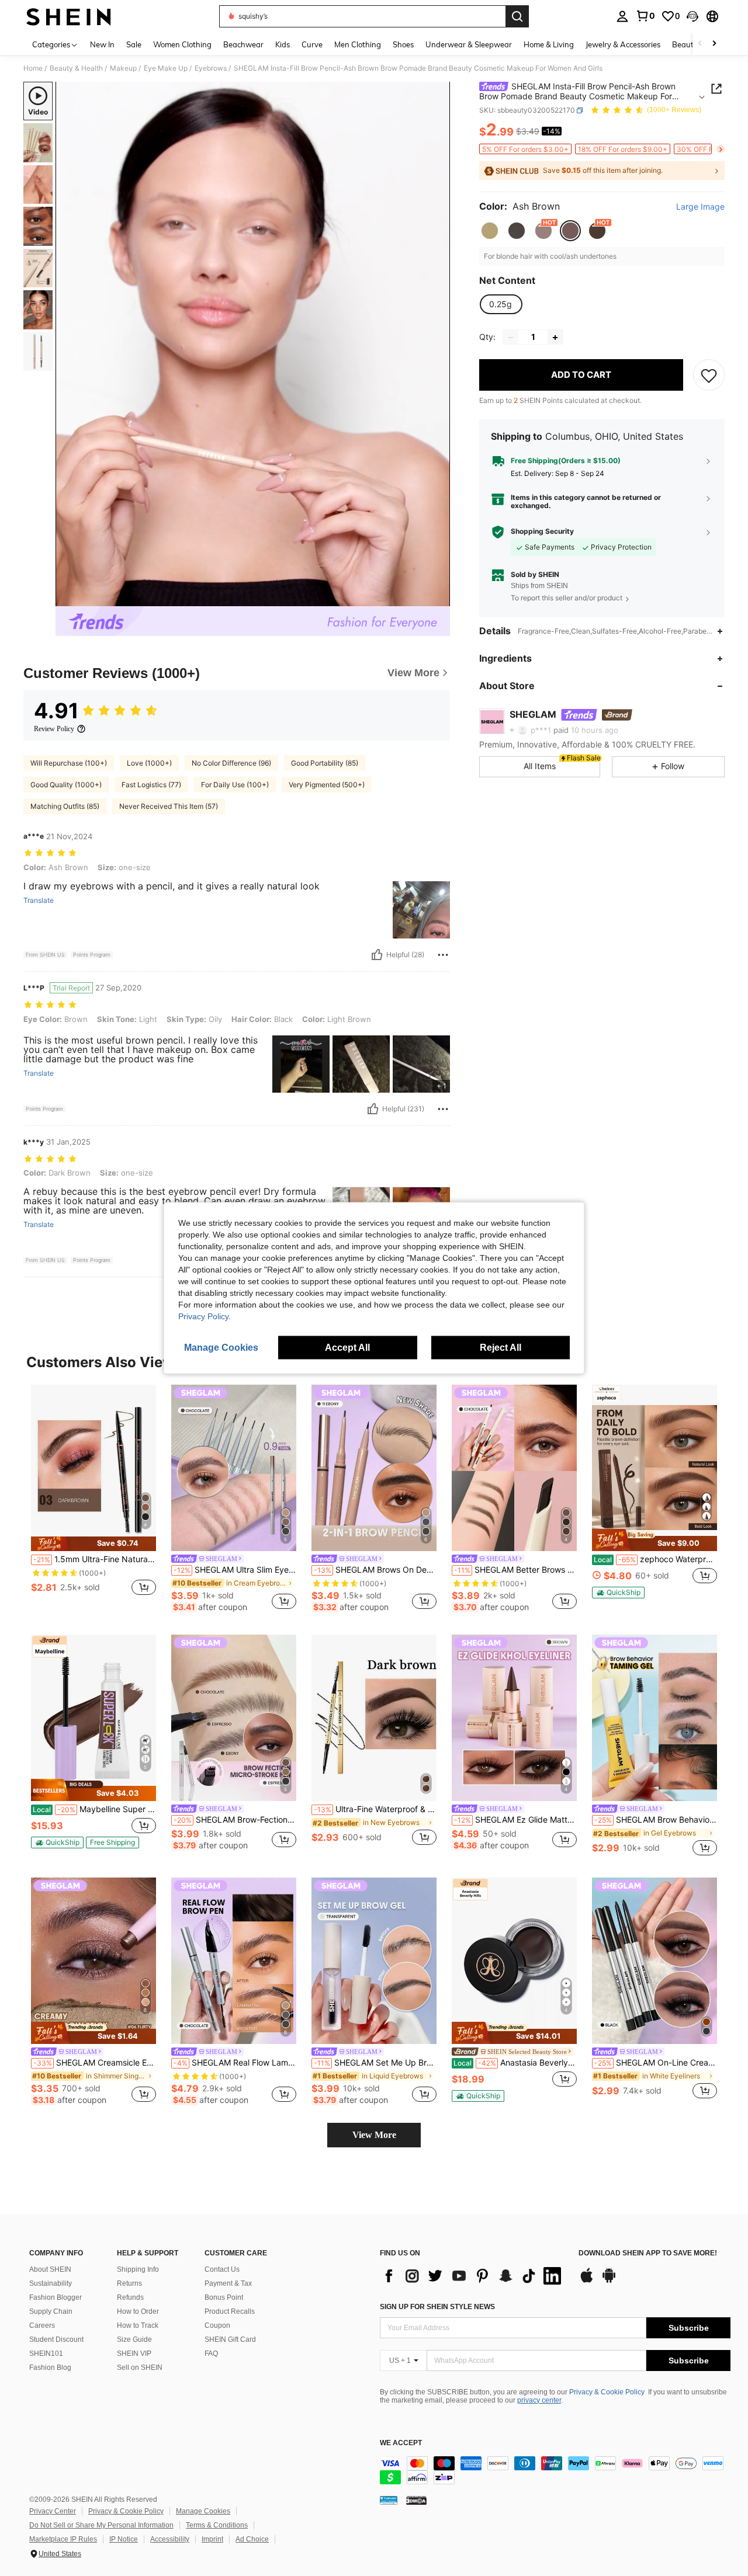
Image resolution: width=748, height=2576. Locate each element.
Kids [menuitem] (283, 44)
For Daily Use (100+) (235, 785)
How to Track (138, 2325)
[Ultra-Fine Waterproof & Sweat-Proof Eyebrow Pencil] (374, 1718)
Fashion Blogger (56, 2297)
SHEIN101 (46, 2353)
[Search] (517, 16)
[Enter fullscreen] (438, 597)
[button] (692, 16)
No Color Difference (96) (231, 763)
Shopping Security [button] (542, 532)
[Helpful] (377, 955)
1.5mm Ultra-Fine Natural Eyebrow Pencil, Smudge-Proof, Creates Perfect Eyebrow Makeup (95, 1559)
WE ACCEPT (401, 2443)
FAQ (211, 2353)
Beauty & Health (76, 68)
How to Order (138, 2311)
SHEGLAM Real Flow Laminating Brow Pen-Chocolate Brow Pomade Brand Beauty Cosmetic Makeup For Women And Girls (235, 2063)
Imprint (212, 2539)
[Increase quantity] (555, 338)
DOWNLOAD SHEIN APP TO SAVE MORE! (648, 2253)
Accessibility (170, 2539)
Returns (129, 2283)
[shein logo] (69, 16)
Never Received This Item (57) (169, 806)
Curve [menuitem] (312, 44)
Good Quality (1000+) (66, 785)
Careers (42, 2325)
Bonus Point (224, 2297)
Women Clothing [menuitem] (182, 44)
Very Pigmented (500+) (327, 785)
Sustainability (51, 2283)
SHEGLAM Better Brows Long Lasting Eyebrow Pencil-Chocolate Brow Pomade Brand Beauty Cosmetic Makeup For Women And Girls (515, 1570)
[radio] (490, 231)
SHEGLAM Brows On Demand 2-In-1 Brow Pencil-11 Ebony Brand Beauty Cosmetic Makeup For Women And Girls (375, 1570)
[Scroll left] (700, 44)
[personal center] (622, 16)
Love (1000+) (149, 763)
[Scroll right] (714, 44)
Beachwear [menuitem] (243, 44)
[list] (473, 2276)
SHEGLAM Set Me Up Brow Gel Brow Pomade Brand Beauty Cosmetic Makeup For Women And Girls (375, 2063)
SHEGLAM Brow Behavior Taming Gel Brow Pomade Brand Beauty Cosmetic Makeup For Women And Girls (656, 1820)
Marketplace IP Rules (63, 2539)
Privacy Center (53, 2511)
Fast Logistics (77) (151, 785)
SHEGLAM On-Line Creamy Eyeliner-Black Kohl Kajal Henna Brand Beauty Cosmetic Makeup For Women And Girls (656, 2063)
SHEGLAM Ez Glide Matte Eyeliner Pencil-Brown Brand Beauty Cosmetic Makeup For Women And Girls (515, 1820)
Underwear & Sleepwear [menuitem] (469, 44)
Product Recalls (230, 2311)
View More (374, 2135)
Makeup (123, 68)
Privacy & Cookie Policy (607, 2392)
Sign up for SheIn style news (437, 2307)
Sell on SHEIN (140, 2368)
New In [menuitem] (102, 44)
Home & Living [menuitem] (549, 44)
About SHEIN (50, 2269)
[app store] (587, 2281)
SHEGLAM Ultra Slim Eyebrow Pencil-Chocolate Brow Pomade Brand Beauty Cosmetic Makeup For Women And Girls (235, 1570)
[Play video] (253, 344)
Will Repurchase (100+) (69, 763)
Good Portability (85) (325, 763)
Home (33, 68)
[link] (645, 16)
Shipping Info (138, 2269)
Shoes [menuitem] (403, 44)
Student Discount (56, 2339)
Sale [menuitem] (134, 44)
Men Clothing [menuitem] (358, 44)
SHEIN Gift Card (230, 2339)
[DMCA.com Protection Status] (416, 2500)
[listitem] (93, 1496)
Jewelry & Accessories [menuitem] (623, 44)
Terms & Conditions (217, 2525)
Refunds (130, 2297)
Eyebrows (211, 68)
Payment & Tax (228, 2283)
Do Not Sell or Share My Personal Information (101, 2525)
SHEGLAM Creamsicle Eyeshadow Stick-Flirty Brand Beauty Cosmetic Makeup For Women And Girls (95, 2063)
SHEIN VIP (134, 2353)
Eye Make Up (166, 68)
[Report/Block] (443, 955)
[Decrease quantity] (511, 338)
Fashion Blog (50, 2368)
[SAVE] (709, 376)
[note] (93, 1544)
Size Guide (134, 2339)
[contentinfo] (555, 2470)
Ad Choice (252, 2539)
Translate (39, 901)
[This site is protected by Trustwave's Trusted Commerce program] (389, 2500)
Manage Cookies (203, 2511)
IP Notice (124, 2539)
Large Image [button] (700, 207)
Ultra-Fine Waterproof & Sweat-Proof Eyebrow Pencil (375, 1809)
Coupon (217, 2325)
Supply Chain (51, 2311)
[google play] (609, 2281)
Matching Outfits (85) (65, 806)
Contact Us (222, 2269)
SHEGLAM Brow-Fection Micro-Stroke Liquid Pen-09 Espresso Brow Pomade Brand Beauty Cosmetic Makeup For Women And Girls (235, 1820)
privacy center (539, 2400)
